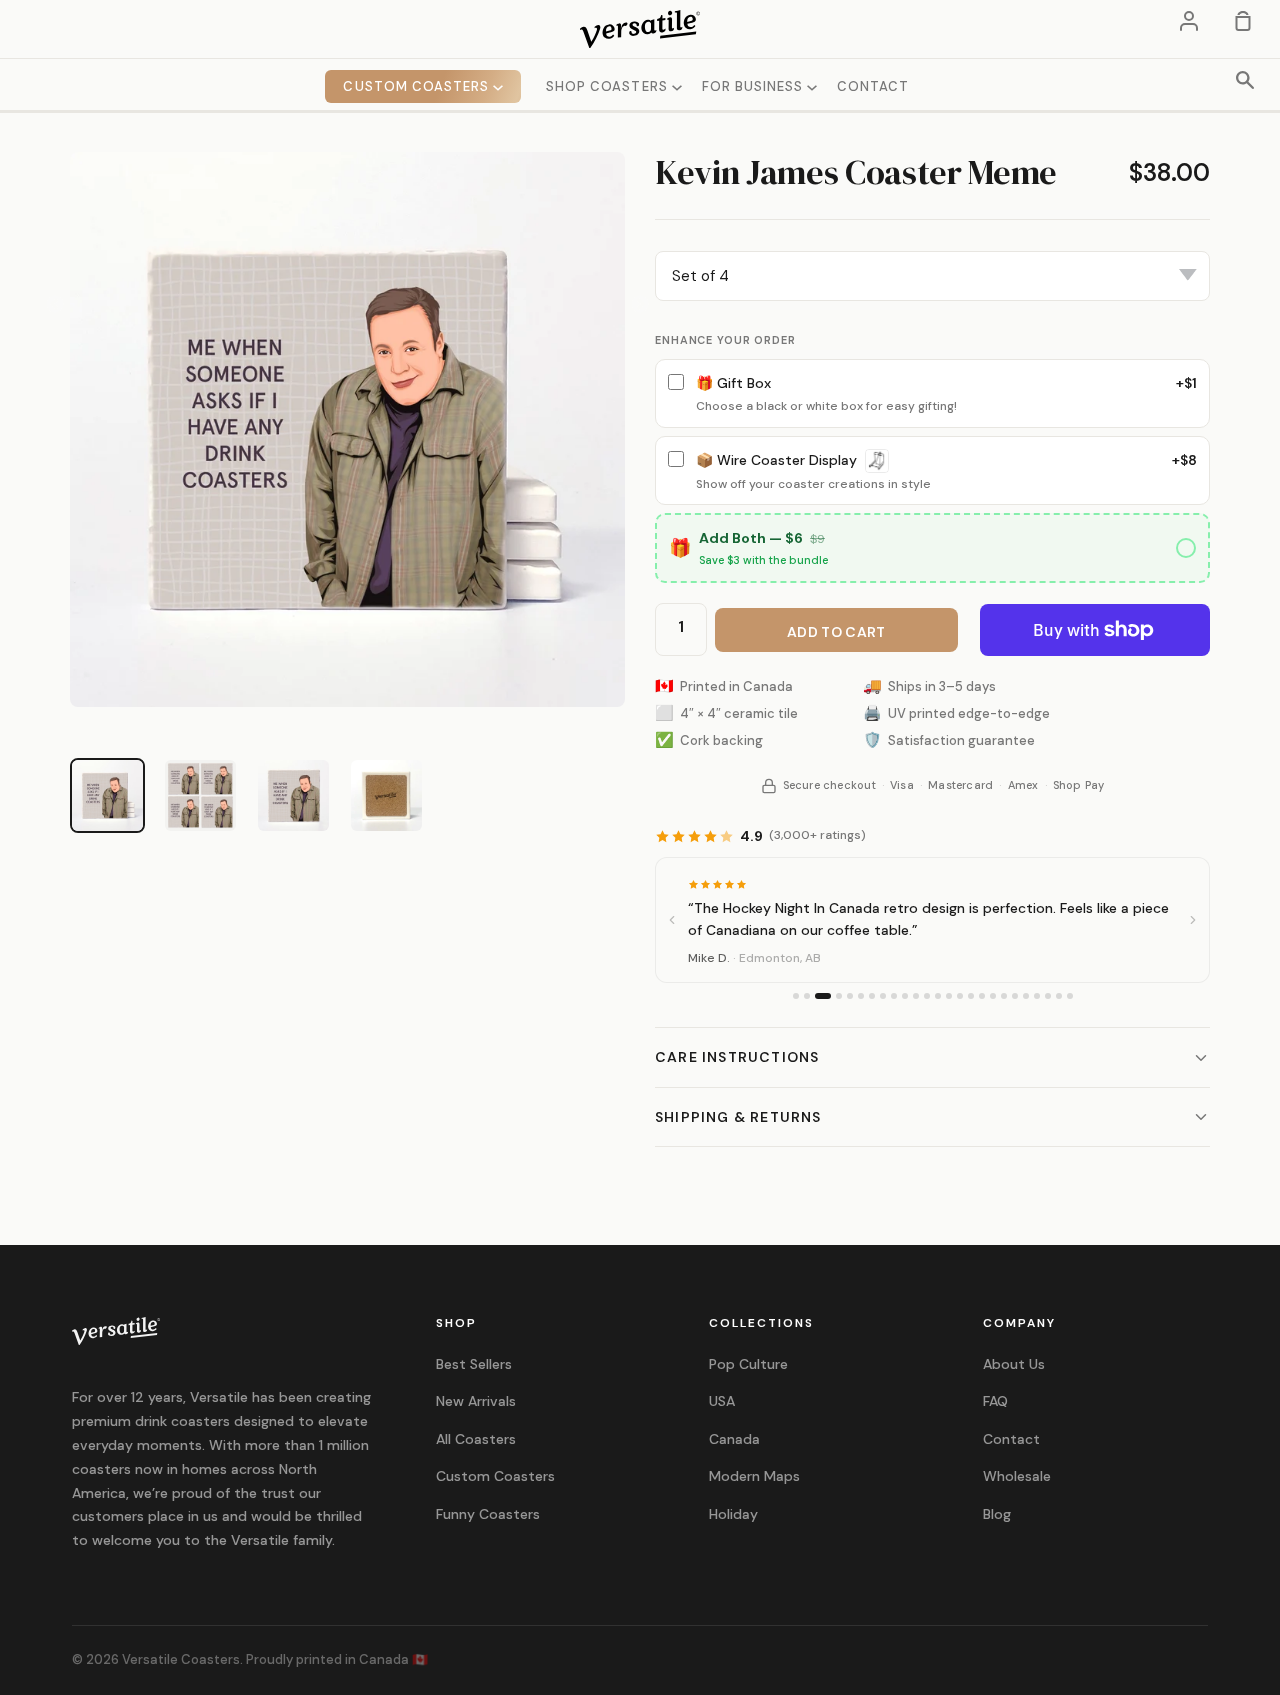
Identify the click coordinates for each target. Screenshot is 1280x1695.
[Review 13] (938, 996)
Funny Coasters (488, 1514)
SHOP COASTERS (609, 86)
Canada (734, 1439)
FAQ (995, 1401)
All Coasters (476, 1439)
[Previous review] (672, 920)
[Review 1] (796, 996)
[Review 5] (850, 996)
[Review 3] (823, 996)
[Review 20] (1015, 996)
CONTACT (873, 86)
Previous (55, 305)
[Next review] (1193, 920)
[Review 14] (949, 996)
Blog (997, 1514)
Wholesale (1017, 1476)
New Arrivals (476, 1401)
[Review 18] (993, 996)
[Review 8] (883, 996)
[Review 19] (1004, 996)
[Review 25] (1070, 996)
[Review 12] (927, 996)
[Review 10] (905, 996)
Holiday (733, 1514)
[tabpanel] (347, 429)
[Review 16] (971, 996)
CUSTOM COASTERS (418, 86)
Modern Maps (754, 1476)
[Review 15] (960, 996)
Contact (1011, 1439)
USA (722, 1401)
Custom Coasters (495, 1476)
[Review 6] (861, 996)
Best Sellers (474, 1364)
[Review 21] (1026, 996)
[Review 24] (1059, 996)
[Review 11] (916, 996)
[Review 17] (982, 996)
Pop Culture (748, 1364)
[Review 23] (1048, 996)
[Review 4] (839, 996)
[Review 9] (894, 996)
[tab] (107, 795)
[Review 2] (807, 996)
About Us (1014, 1364)
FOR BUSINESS (755, 86)
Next (640, 305)
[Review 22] (1037, 996)
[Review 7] (872, 996)
